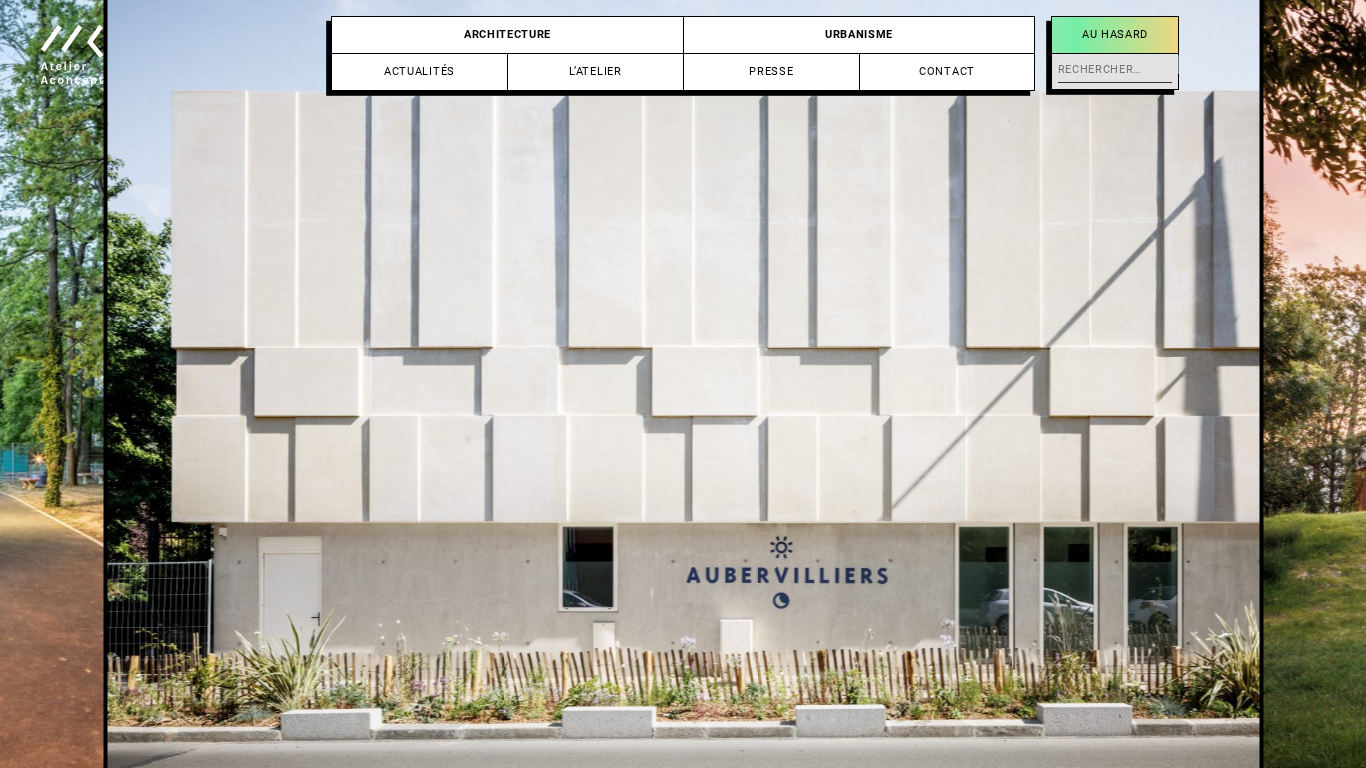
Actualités (419, 71)
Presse (771, 71)
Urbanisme (859, 34)
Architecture (507, 34)
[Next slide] (1024, 384)
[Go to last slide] (341, 384)
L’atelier (595, 71)
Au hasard (1115, 34)
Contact (947, 71)
